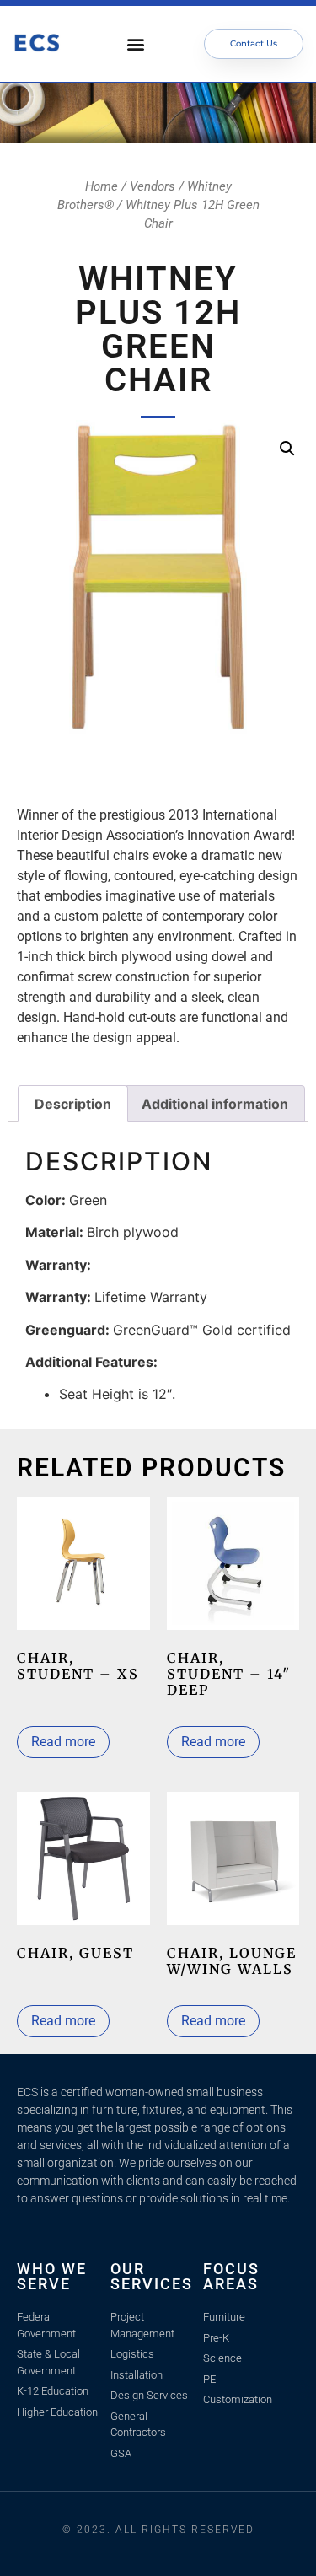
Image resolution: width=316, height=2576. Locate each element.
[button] (136, 44)
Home (102, 186)
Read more (63, 1742)
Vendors (153, 186)
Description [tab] (73, 1104)
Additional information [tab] (215, 1104)
